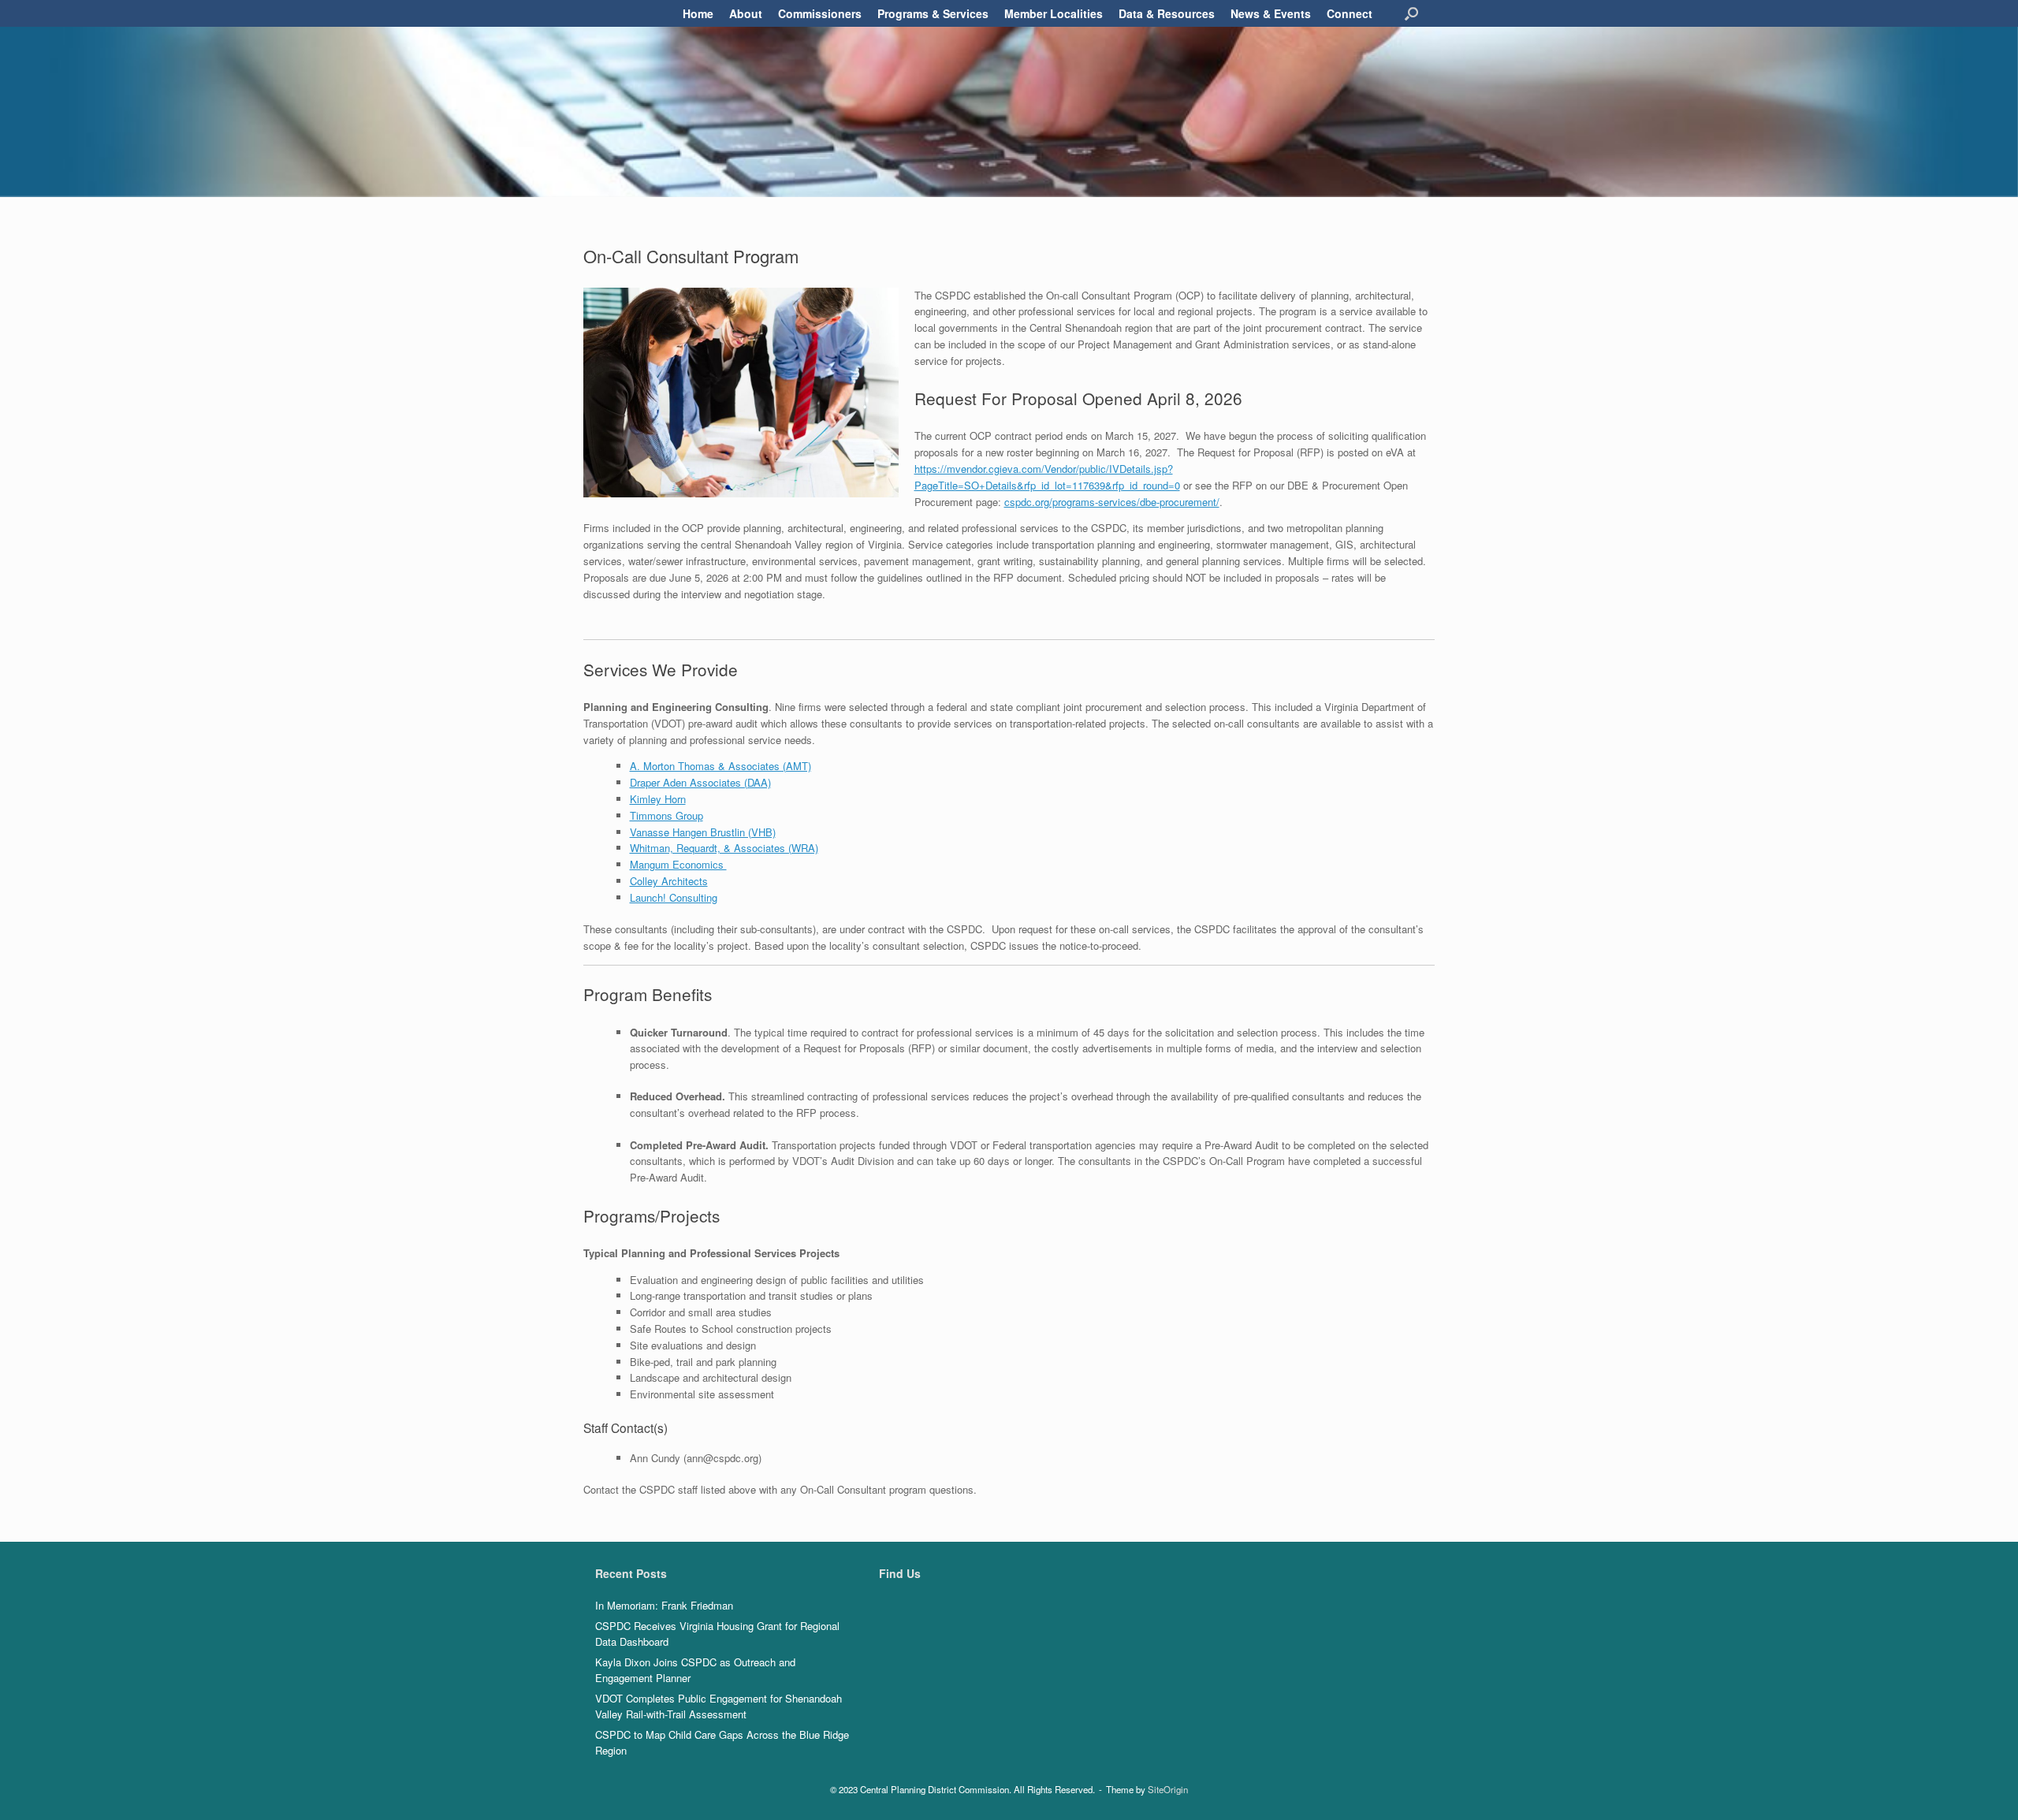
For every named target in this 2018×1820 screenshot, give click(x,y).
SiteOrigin (1168, 1789)
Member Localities (1054, 13)
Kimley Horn (658, 799)
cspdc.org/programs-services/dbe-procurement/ (1112, 502)
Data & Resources (1167, 13)
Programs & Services (933, 13)
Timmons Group (666, 815)
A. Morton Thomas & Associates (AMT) (720, 766)
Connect (1350, 13)
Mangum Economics (678, 864)
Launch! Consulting (674, 897)
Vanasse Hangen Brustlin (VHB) (703, 832)
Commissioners (820, 13)
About (746, 13)
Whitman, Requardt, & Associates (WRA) (724, 848)
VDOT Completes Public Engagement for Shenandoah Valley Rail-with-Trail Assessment (719, 1706)
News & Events (1271, 13)
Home (698, 13)
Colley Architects (669, 881)
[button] (1411, 13)
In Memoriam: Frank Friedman (664, 1605)
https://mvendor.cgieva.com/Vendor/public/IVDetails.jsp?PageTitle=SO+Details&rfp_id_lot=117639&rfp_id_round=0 (1047, 477)
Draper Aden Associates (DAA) (700, 782)
